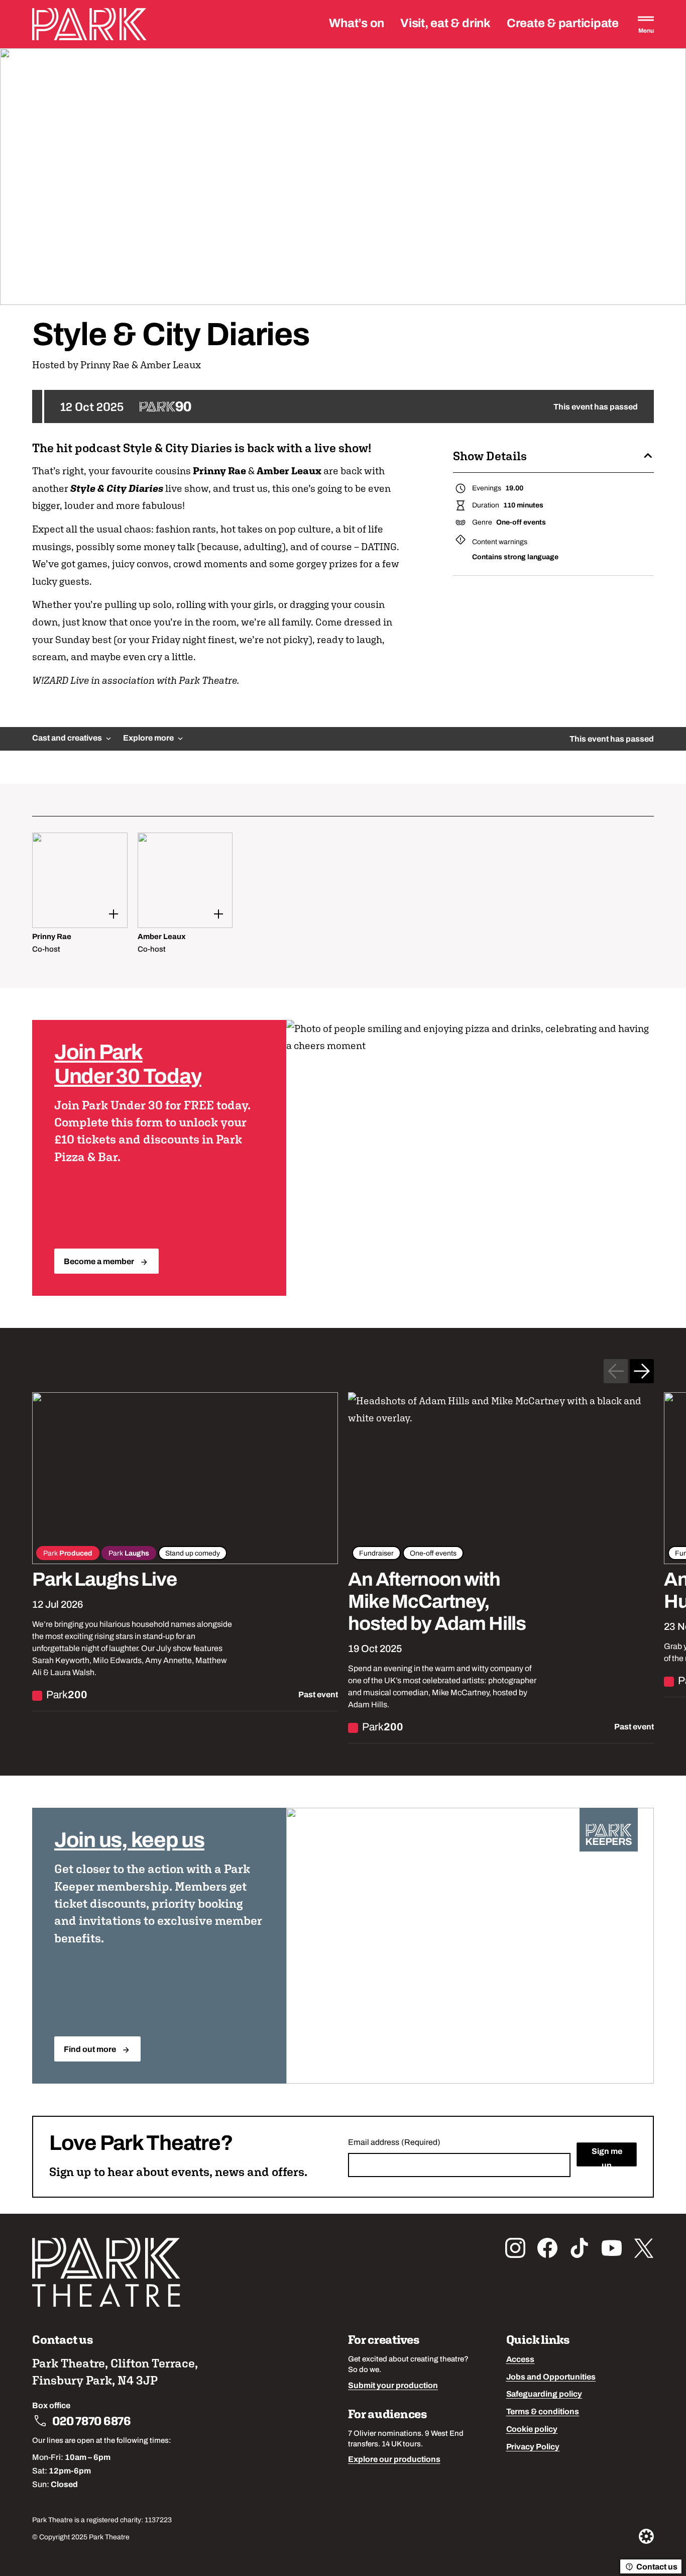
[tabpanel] (343, 894)
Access (521, 2360)
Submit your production (393, 2386)
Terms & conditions (543, 2412)
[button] (553, 456)
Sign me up (607, 2157)
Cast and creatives (67, 739)
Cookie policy (532, 2430)
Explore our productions (394, 2460)
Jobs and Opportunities (551, 2378)
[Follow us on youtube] (612, 2248)
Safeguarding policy (544, 2395)
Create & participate (563, 24)
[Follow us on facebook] (547, 2248)
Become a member (99, 1262)
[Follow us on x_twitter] (644, 2248)
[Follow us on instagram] (515, 2248)
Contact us (657, 2567)
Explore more (148, 739)
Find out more (90, 2050)
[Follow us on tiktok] (580, 2248)
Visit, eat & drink (445, 24)
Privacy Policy (533, 2447)
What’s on (357, 24)
